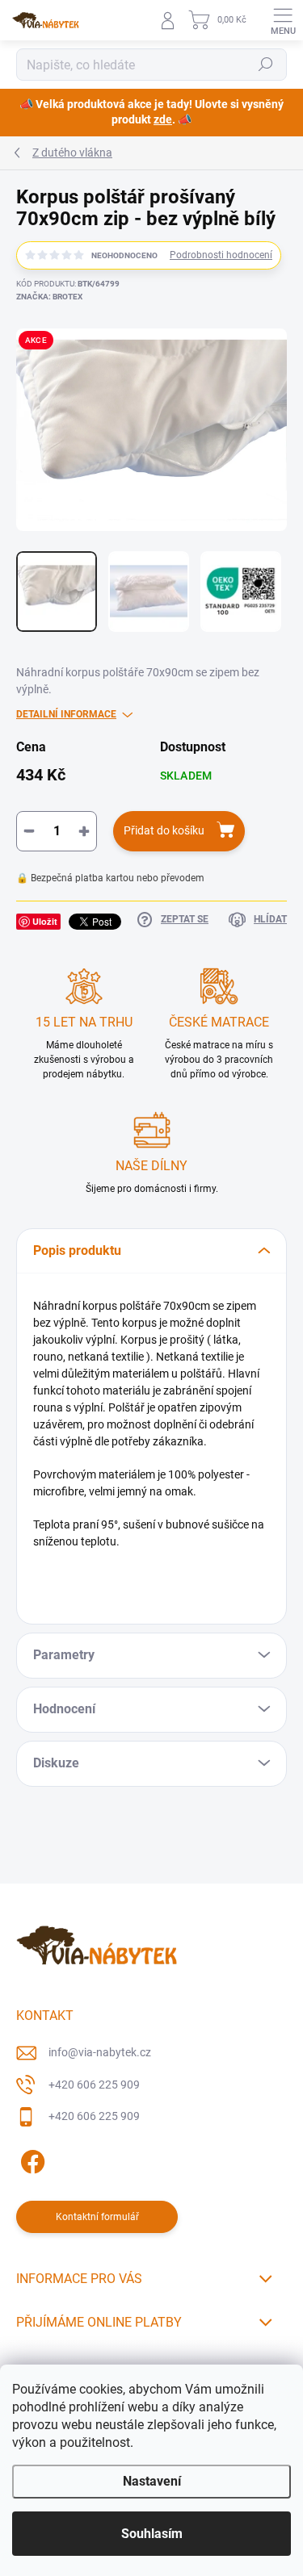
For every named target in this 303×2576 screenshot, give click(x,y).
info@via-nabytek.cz (100, 2052)
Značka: (49, 297)
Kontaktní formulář (97, 2217)
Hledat (266, 65)
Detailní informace (66, 714)
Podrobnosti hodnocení (221, 255)
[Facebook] (30, 2159)
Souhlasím (152, 2534)
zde (163, 119)
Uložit (45, 921)
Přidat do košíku (164, 830)
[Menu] (283, 20)
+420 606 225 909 (94, 2085)
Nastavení (152, 2481)
